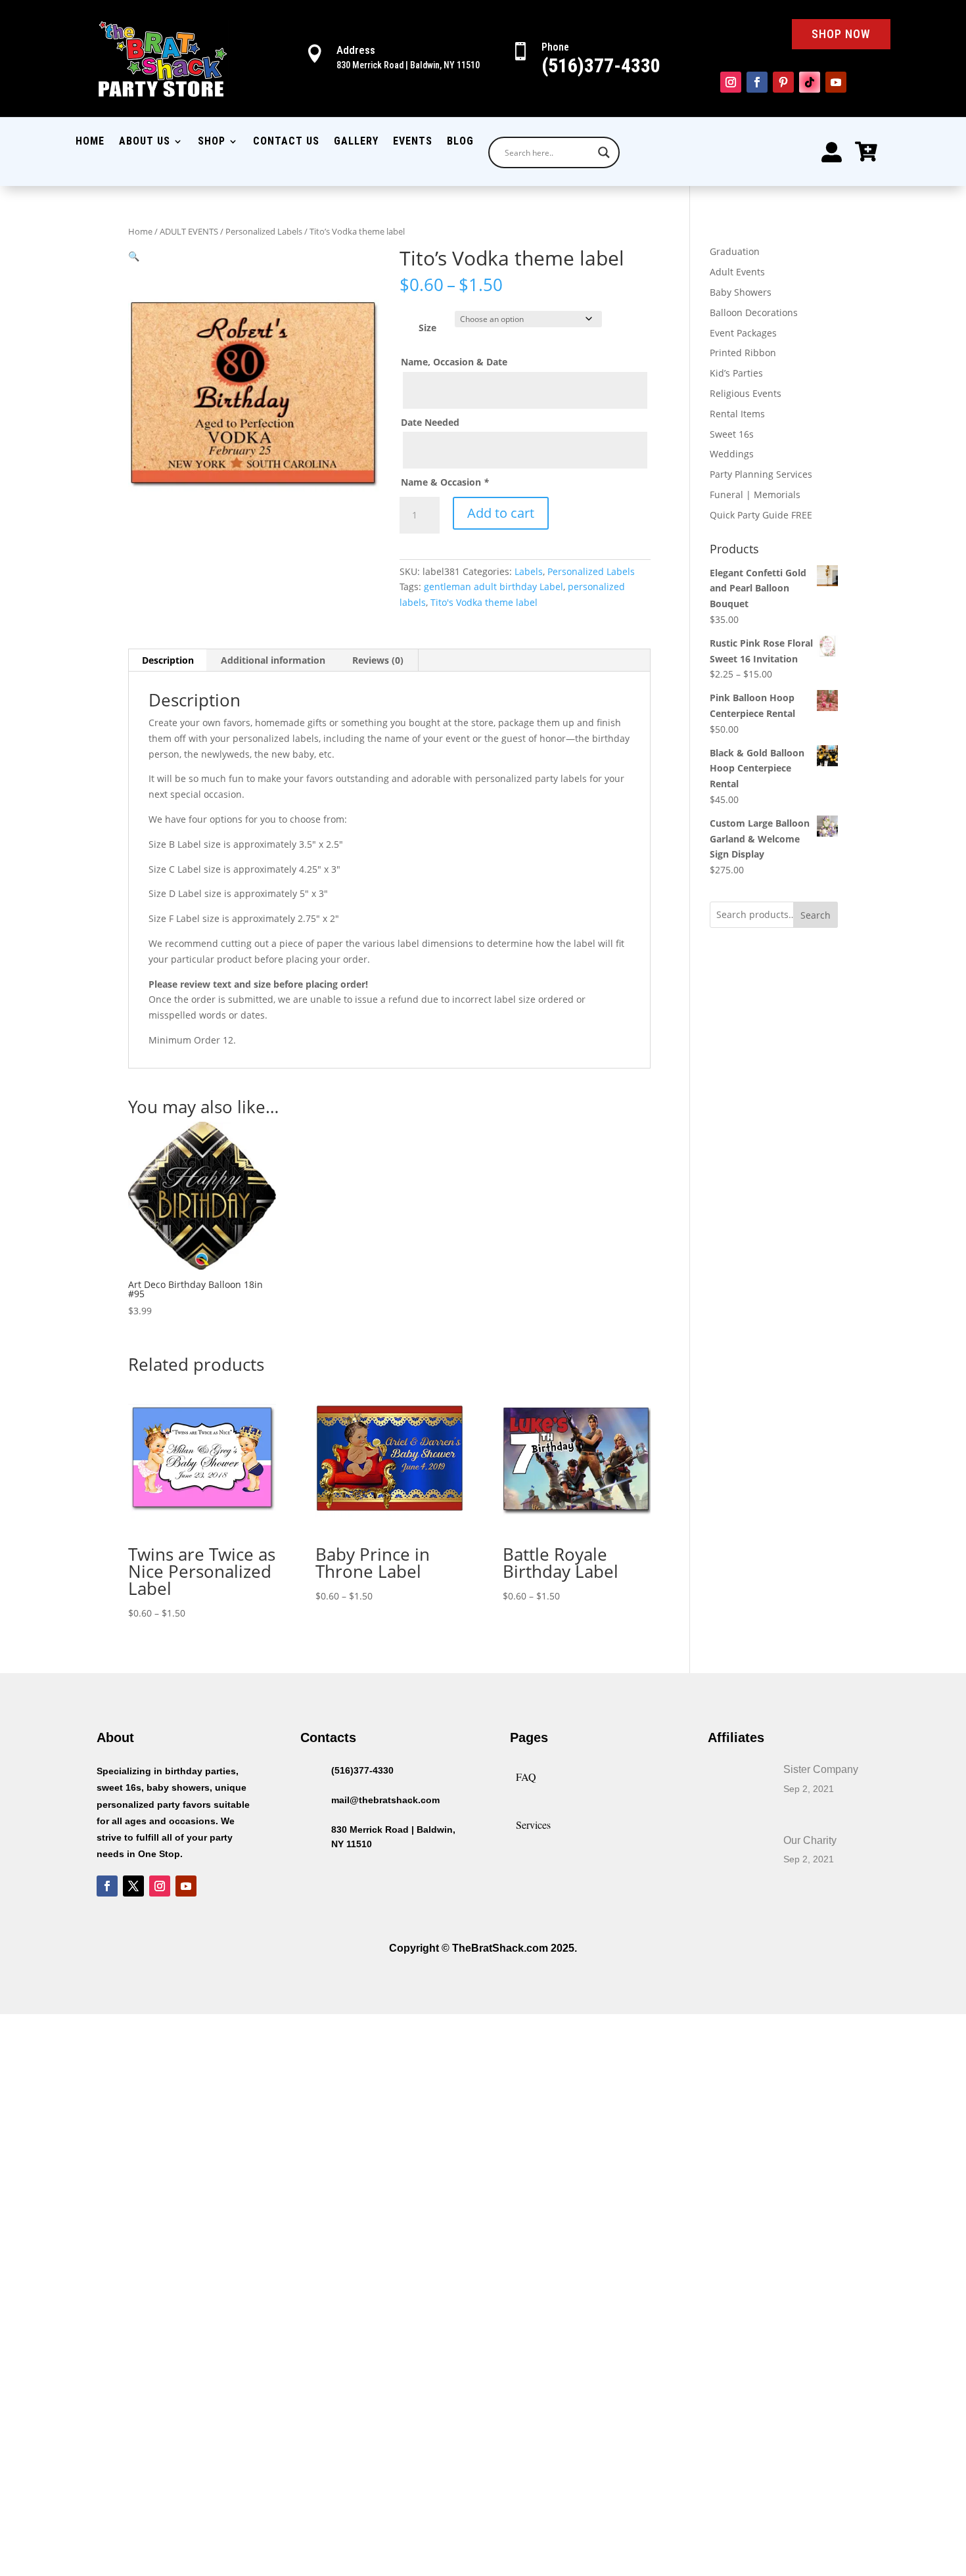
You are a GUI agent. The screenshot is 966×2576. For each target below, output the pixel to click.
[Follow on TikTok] (810, 82)
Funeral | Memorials (755, 494)
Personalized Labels (264, 231)
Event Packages (743, 333)
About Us (145, 142)
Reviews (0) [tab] (378, 660)
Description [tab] (168, 660)
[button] (134, 256)
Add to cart (501, 513)
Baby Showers (741, 292)
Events (413, 142)
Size (427, 328)
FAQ (526, 1777)
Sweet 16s (732, 434)
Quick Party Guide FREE (761, 515)
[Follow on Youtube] (836, 82)
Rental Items (737, 414)
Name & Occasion (445, 482)
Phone (555, 47)
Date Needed (430, 422)
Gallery (356, 142)
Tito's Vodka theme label (484, 602)
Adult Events (737, 272)
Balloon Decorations (754, 312)
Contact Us (286, 142)
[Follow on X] (133, 1886)
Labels (529, 571)
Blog (460, 142)
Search (816, 915)
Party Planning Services (761, 474)
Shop (212, 142)
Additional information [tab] (273, 660)
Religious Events (746, 393)
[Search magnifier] (604, 152)
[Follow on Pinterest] (783, 82)
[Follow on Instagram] (731, 82)
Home (90, 142)
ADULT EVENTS (189, 231)
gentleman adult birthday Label (494, 586)
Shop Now (841, 34)
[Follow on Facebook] (757, 82)
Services (533, 1825)
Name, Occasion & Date (454, 362)
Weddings (732, 454)
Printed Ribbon (743, 353)
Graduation (735, 251)
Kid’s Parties (736, 373)
